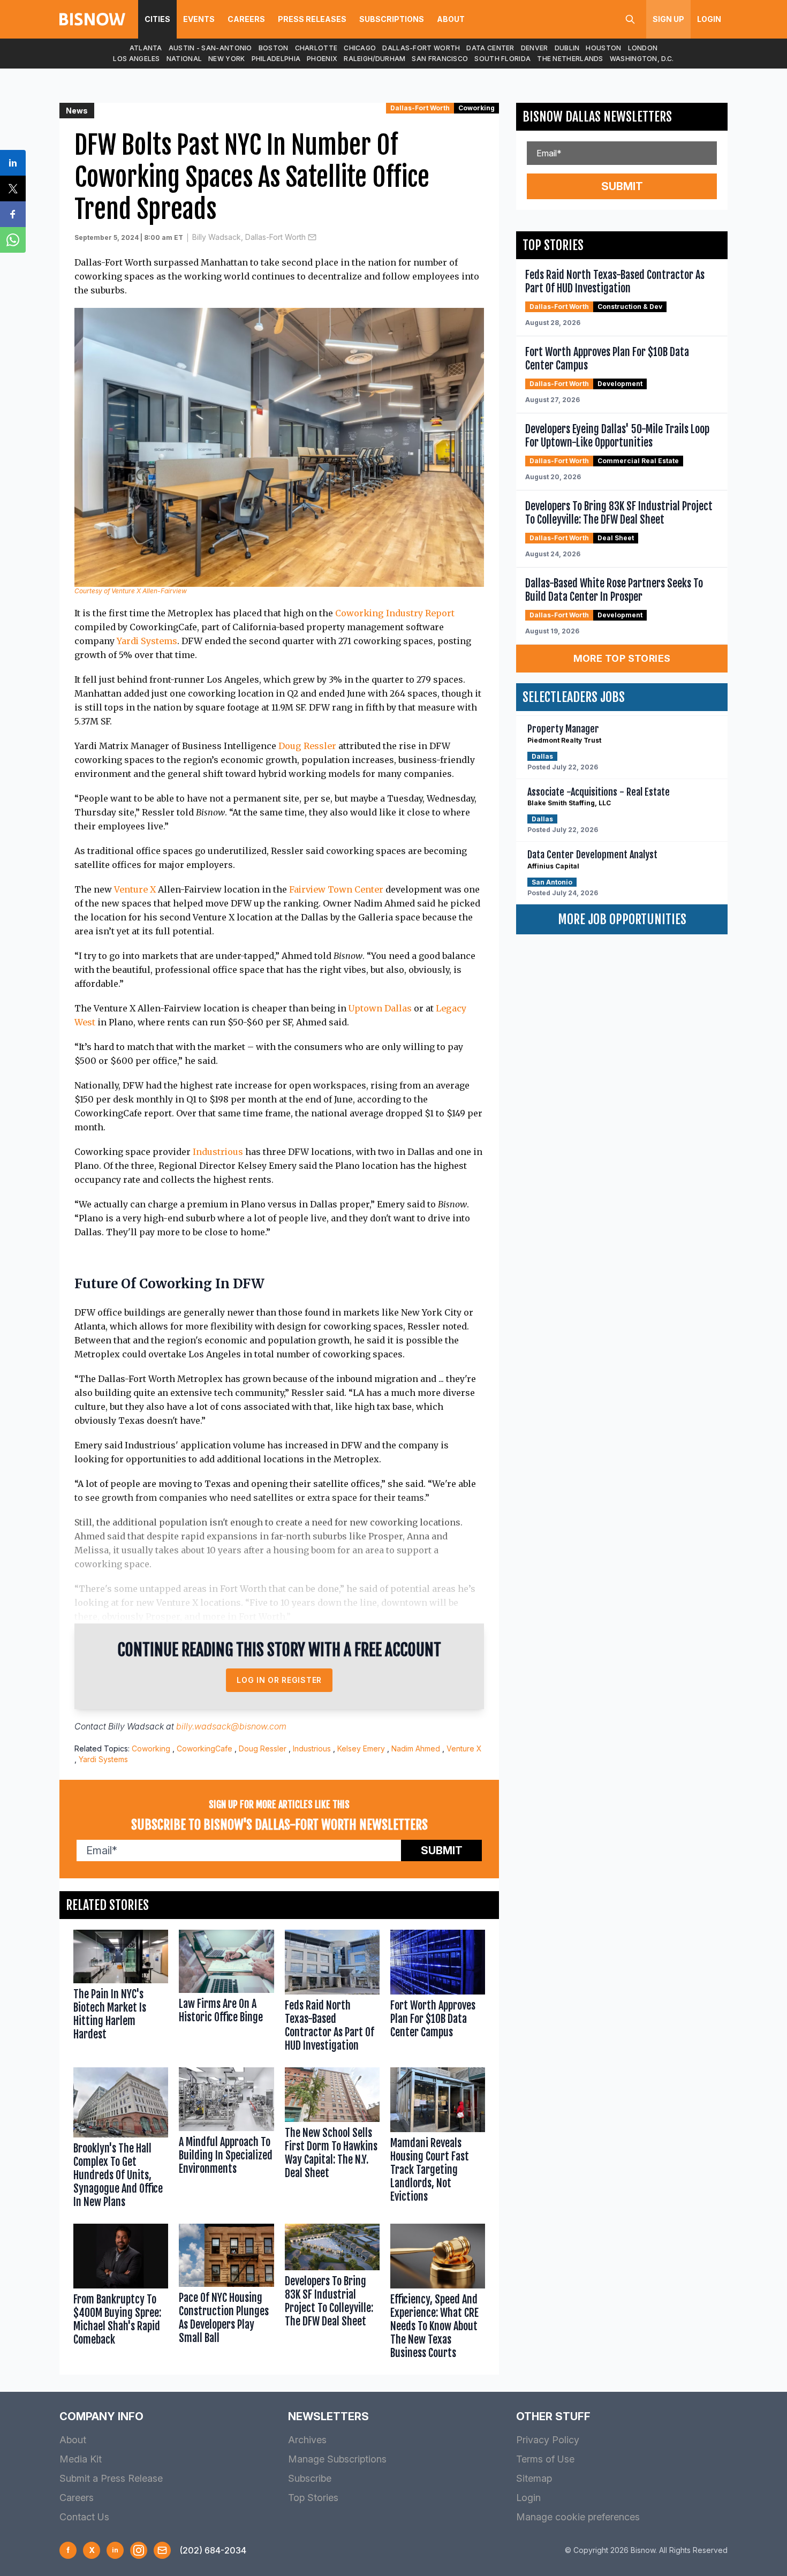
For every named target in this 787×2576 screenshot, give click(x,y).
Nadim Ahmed (416, 1748)
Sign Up (668, 19)
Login (709, 19)
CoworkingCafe (205, 1748)
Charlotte (316, 48)
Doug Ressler (307, 746)
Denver (535, 48)
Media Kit (81, 2459)
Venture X (135, 889)
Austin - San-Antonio (210, 48)
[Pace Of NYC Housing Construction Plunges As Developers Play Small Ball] (226, 2294)
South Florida (502, 59)
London (643, 48)
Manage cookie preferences (578, 2517)
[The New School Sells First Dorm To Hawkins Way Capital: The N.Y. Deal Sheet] (332, 2140)
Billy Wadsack (136, 1726)
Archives (307, 2440)
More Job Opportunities (622, 919)
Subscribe (310, 2478)
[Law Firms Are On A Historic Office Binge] (226, 1993)
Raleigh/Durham (374, 59)
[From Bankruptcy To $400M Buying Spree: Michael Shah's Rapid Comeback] (121, 2294)
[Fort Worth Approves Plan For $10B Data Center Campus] (438, 1993)
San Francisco (440, 59)
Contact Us (84, 2517)
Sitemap (534, 2478)
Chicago (360, 48)
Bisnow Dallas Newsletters (597, 117)
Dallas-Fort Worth (421, 48)
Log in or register (279, 1680)
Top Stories (313, 2498)
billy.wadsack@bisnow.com (231, 1726)
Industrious (218, 1152)
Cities (157, 19)
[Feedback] (162, 2550)
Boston (274, 48)
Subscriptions (392, 19)
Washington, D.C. (642, 59)
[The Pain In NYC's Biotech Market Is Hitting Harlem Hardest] (121, 1993)
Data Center (490, 48)
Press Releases (312, 19)
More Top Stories (622, 658)
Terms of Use (545, 2459)
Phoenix (322, 59)
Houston (603, 48)
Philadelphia (276, 59)
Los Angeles (136, 59)
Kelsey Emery (361, 1748)
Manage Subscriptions (337, 2459)
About (451, 19)
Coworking (476, 108)
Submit (442, 1850)
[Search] (630, 19)
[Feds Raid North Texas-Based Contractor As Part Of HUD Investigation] (332, 1993)
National (184, 59)
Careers (246, 19)
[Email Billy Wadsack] (312, 237)
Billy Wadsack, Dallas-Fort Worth (249, 237)
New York (226, 59)
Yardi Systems (147, 641)
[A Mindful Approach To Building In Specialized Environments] (226, 2140)
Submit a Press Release (111, 2478)
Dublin (567, 48)
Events (199, 19)
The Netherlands (570, 59)
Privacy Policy (548, 2440)
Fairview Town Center (336, 889)
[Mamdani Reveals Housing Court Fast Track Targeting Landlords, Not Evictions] (438, 2140)
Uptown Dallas (380, 1008)
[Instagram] (139, 2550)
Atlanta (146, 48)
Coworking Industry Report (395, 613)
